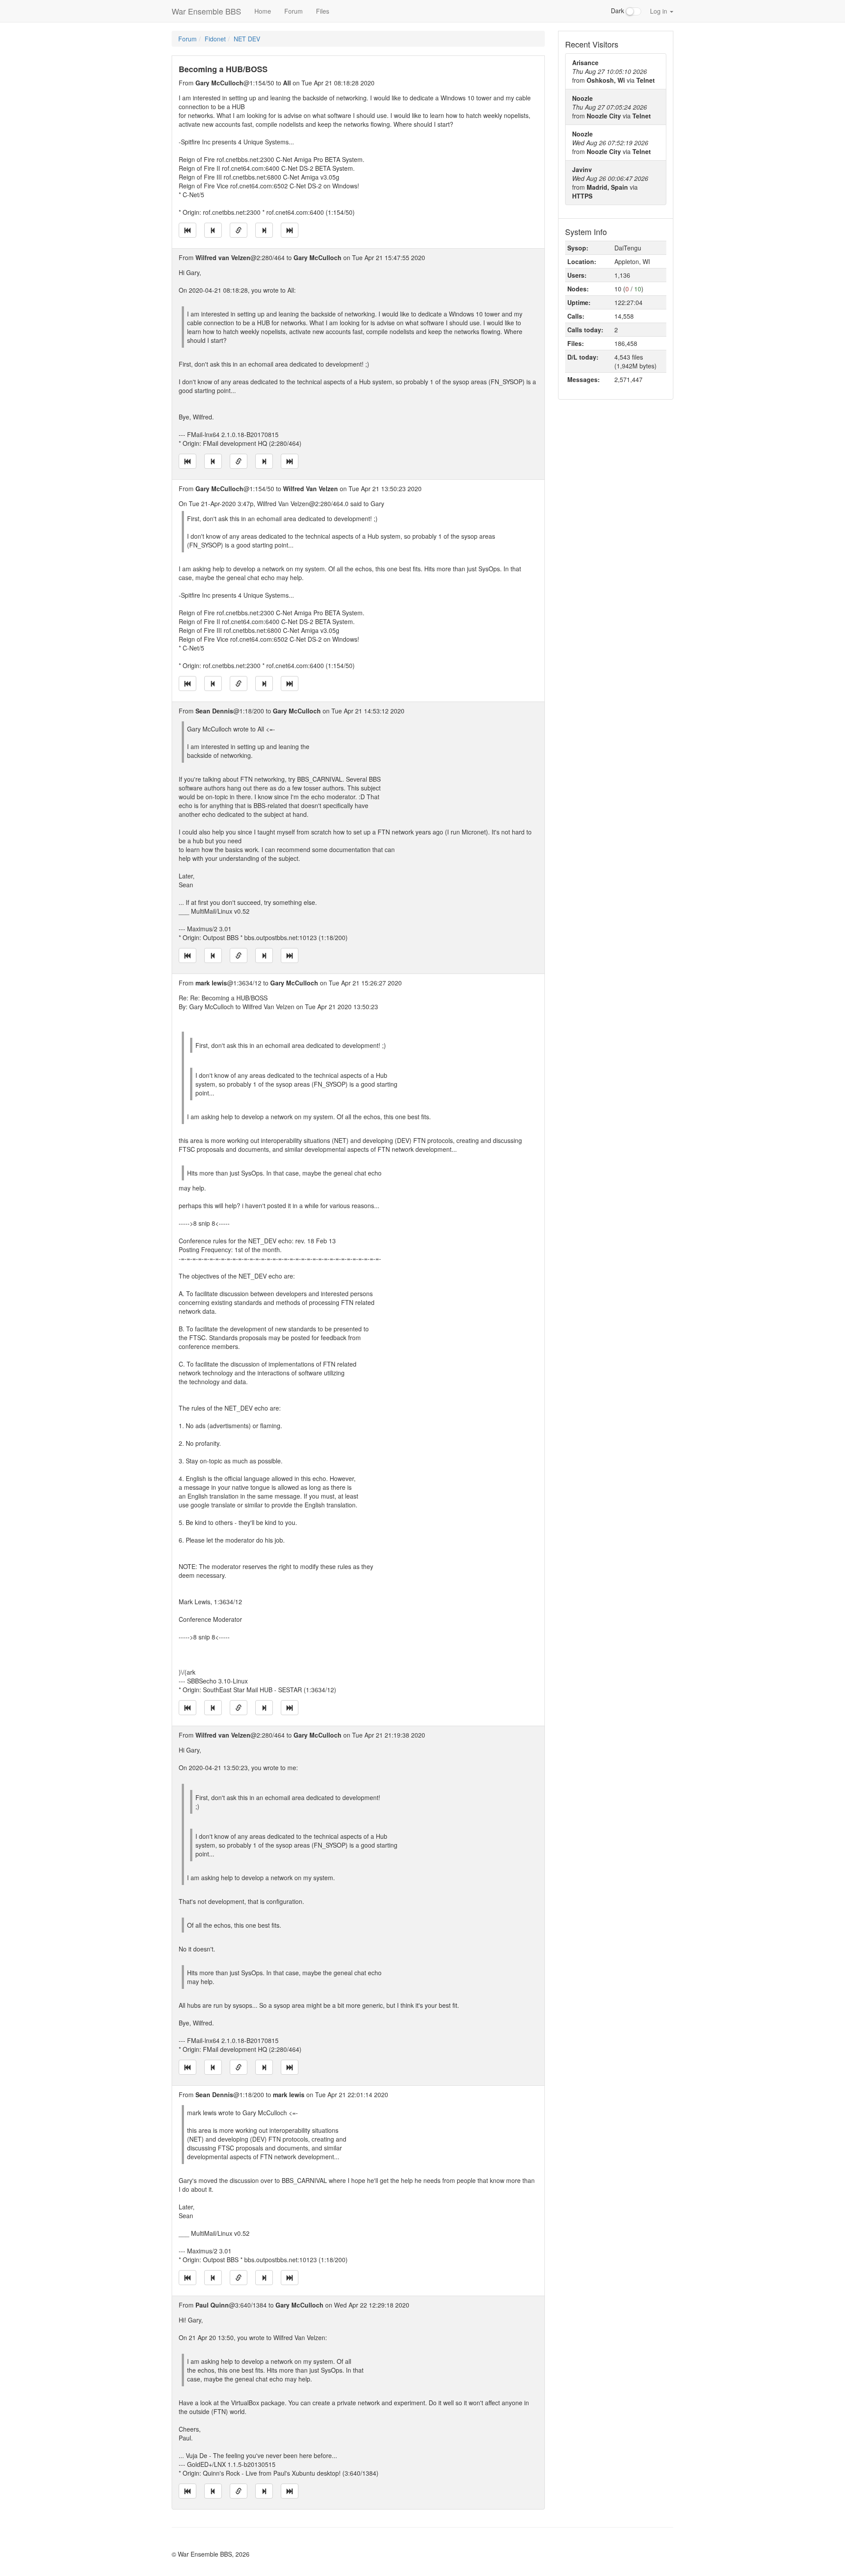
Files (323, 11)
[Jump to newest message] (290, 230)
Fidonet (215, 39)
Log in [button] (659, 11)
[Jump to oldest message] (187, 230)
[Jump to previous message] (213, 230)
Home (263, 11)
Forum (294, 11)
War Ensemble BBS (206, 11)
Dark (618, 11)
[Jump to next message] (264, 230)
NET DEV (247, 39)
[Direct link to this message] (239, 230)
